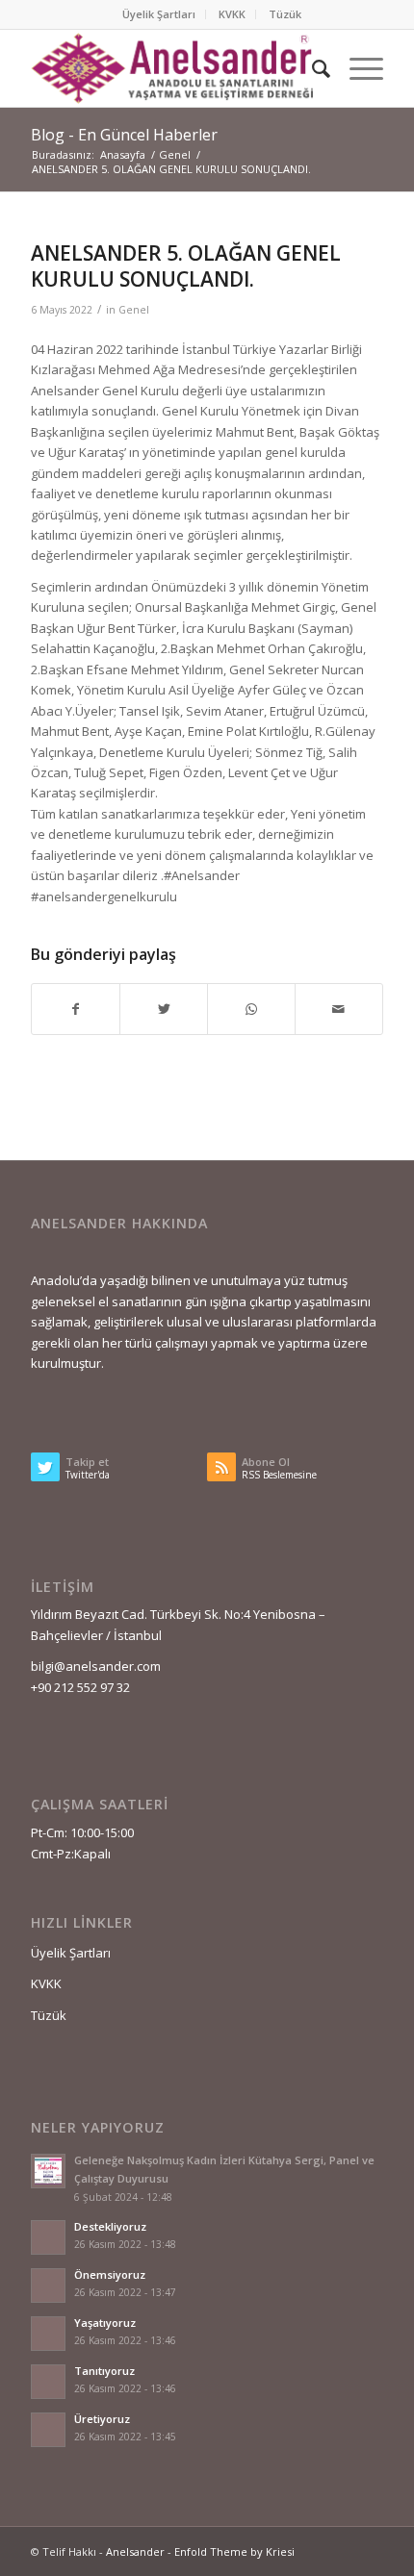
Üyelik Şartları (159, 14)
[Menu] (357, 68)
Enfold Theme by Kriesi (234, 2551)
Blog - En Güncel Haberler (124, 135)
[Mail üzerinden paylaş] (339, 1009)
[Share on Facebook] (76, 1009)
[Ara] (311, 68)
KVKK (232, 14)
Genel (134, 310)
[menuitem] (159, 14)
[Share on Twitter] (164, 1009)
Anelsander (135, 2551)
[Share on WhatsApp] (251, 1009)
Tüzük (285, 14)
